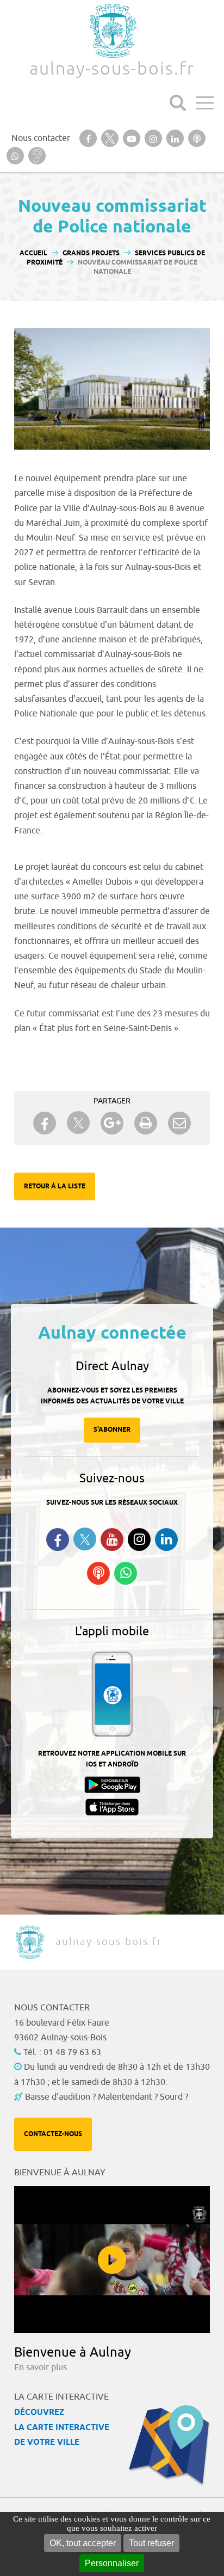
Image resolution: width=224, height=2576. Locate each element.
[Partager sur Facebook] (45, 1123)
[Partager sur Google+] (112, 1123)
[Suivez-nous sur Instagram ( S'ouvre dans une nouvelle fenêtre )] (139, 1540)
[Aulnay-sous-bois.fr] (112, 31)
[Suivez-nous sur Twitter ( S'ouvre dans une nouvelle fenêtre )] (85, 1539)
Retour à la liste (55, 1186)
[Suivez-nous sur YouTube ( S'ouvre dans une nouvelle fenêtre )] (112, 1540)
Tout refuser (151, 2543)
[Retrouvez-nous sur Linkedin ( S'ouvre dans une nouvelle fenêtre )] (166, 1540)
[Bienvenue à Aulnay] (112, 2260)
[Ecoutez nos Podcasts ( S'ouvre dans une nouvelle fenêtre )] (98, 1573)
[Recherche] (178, 103)
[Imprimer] (146, 1123)
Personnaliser (112, 2563)
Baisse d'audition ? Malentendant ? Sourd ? (107, 2097)
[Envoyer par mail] (179, 1123)
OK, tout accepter (83, 2543)
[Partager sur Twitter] (78, 1123)
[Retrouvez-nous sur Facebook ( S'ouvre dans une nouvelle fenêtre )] (58, 1540)
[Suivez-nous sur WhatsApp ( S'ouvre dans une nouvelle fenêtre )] (126, 1573)
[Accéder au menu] (205, 103)
